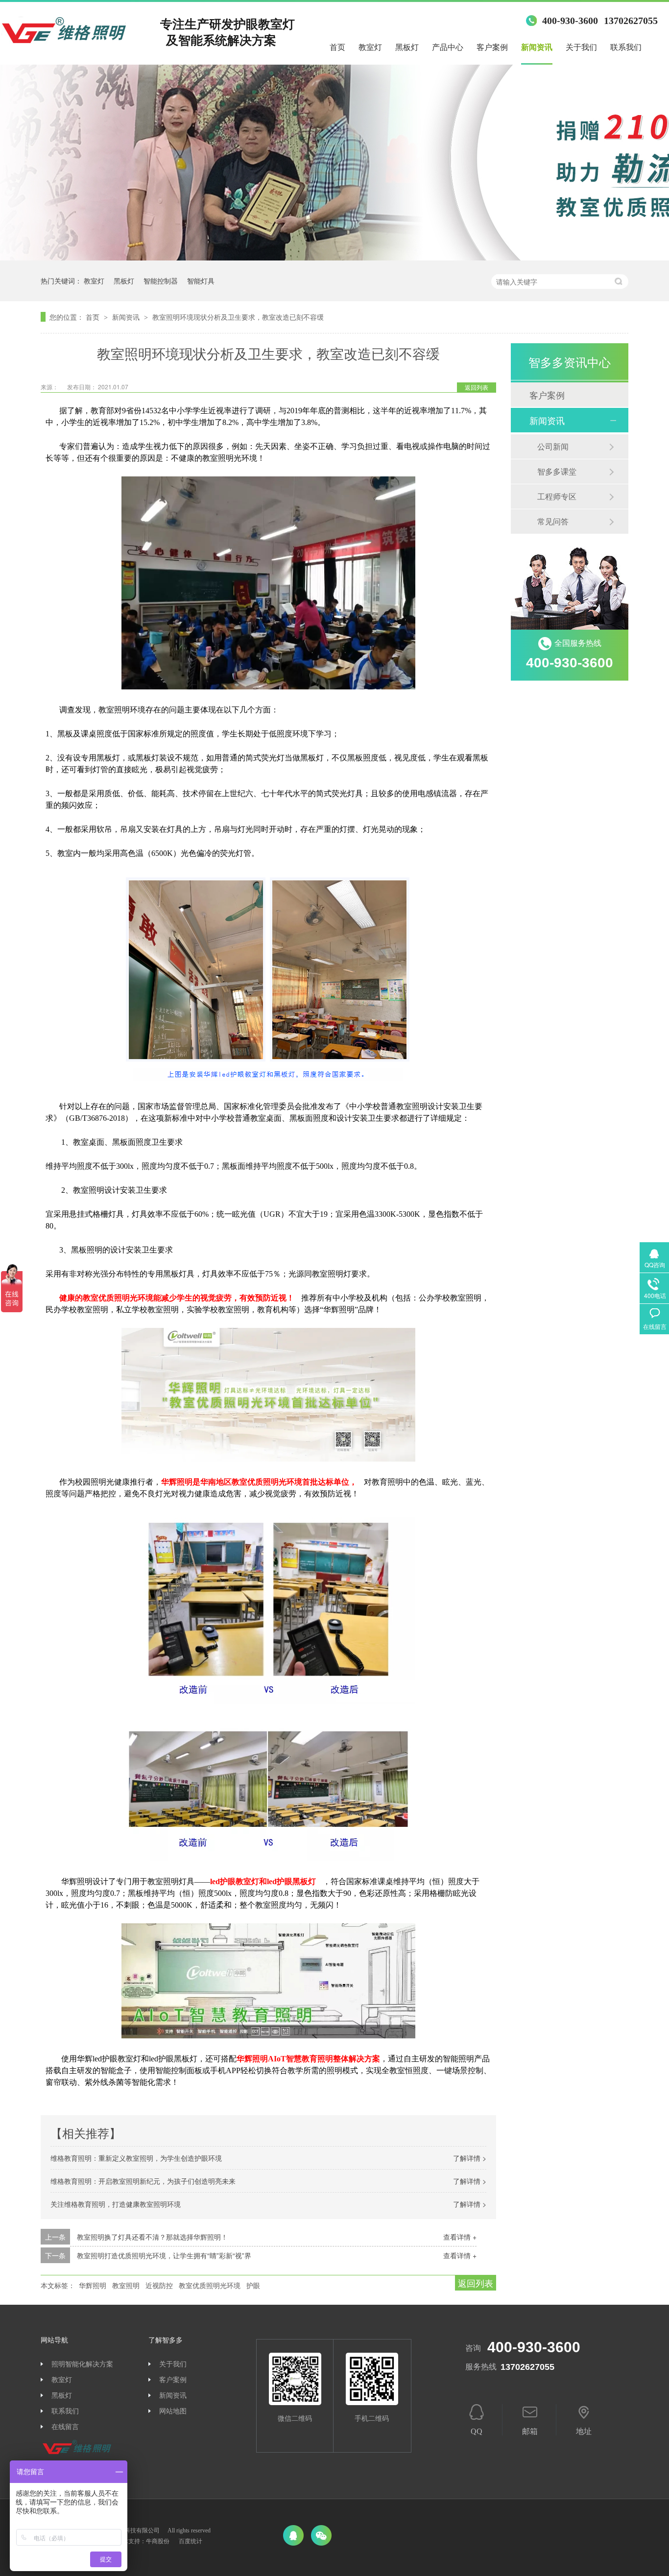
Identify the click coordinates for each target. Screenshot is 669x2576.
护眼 (253, 2285)
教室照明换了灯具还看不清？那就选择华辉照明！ (152, 2237)
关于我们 (581, 47)
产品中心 (448, 47)
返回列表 (477, 387)
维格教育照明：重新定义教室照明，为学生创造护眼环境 (136, 2158)
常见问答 (553, 521)
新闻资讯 (537, 47)
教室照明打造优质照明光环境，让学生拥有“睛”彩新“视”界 (164, 2255)
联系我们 (626, 47)
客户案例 (492, 47)
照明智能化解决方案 (82, 2364)
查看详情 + (460, 2237)
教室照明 (126, 2285)
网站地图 (173, 2411)
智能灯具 (201, 281)
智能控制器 (161, 281)
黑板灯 (407, 47)
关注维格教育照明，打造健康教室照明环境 (116, 2204)
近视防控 (159, 2285)
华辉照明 (93, 2285)
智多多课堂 (557, 471)
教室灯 (370, 47)
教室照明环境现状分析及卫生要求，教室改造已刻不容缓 (238, 317)
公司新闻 (553, 446)
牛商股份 (158, 2541)
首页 (337, 47)
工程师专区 (557, 496)
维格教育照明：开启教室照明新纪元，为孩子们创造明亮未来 (143, 2181)
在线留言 (65, 2427)
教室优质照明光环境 (210, 2285)
